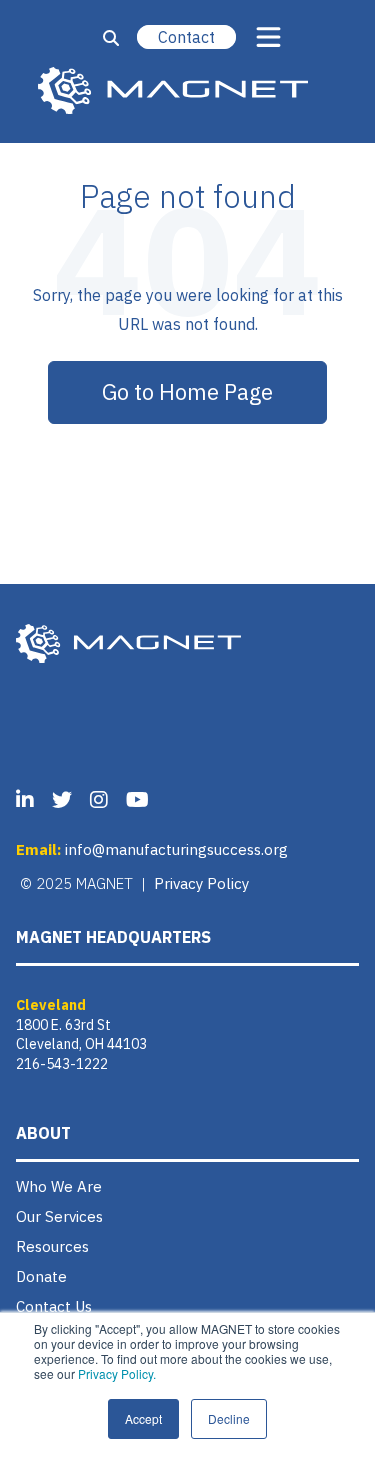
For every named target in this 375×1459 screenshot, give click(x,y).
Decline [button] (229, 1418)
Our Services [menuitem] (59, 1216)
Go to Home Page (187, 391)
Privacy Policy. (117, 1373)
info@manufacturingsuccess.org (176, 849)
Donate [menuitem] (41, 1276)
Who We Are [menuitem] (59, 1186)
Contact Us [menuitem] (54, 1306)
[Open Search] (111, 38)
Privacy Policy (201, 883)
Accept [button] (143, 1418)
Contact (186, 37)
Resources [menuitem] (52, 1246)
